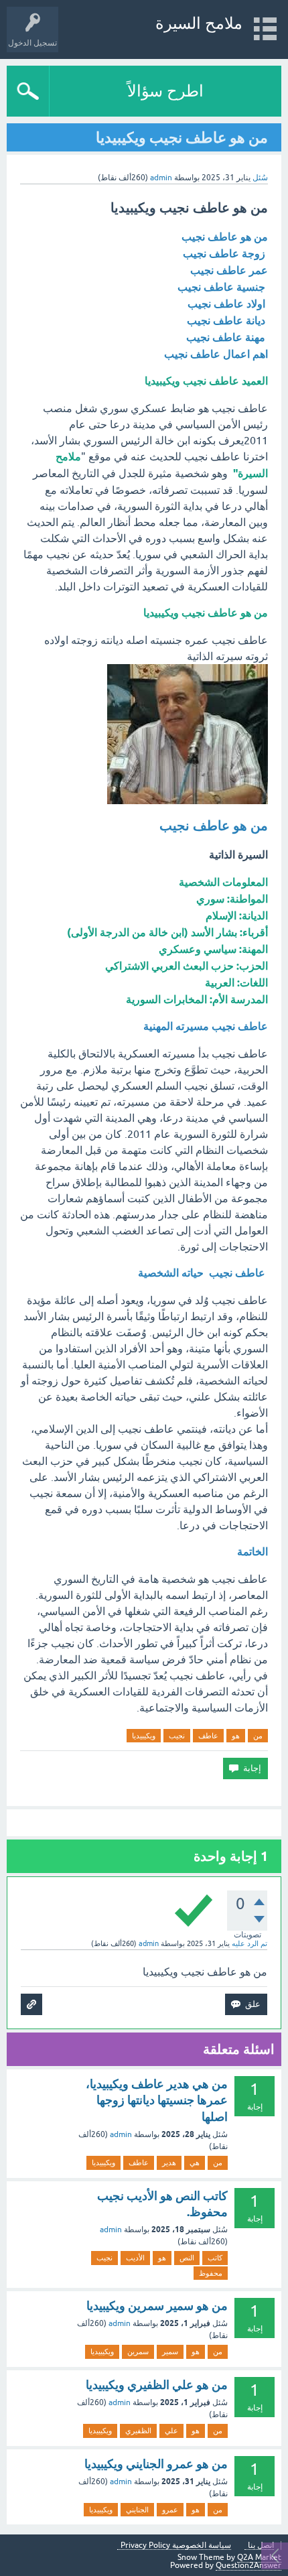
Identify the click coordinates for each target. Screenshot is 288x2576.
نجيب (177, 1736)
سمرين (138, 2352)
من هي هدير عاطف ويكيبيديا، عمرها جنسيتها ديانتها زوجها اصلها (157, 2100)
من (258, 1736)
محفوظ (211, 2273)
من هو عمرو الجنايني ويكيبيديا (156, 2464)
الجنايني (137, 2510)
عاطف (208, 1736)
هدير (169, 2163)
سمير (170, 2352)
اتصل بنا (261, 2546)
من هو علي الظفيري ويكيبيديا (157, 2385)
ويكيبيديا (144, 1736)
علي (171, 2431)
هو (236, 1736)
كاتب (215, 2258)
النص (187, 2258)
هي (195, 2163)
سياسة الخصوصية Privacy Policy (176, 2546)
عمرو (170, 2510)
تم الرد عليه (249, 1943)
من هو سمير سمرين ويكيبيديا (157, 2306)
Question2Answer (248, 2565)
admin (121, 2134)
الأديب (135, 2258)
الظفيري (138, 2431)
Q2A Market (259, 2557)
